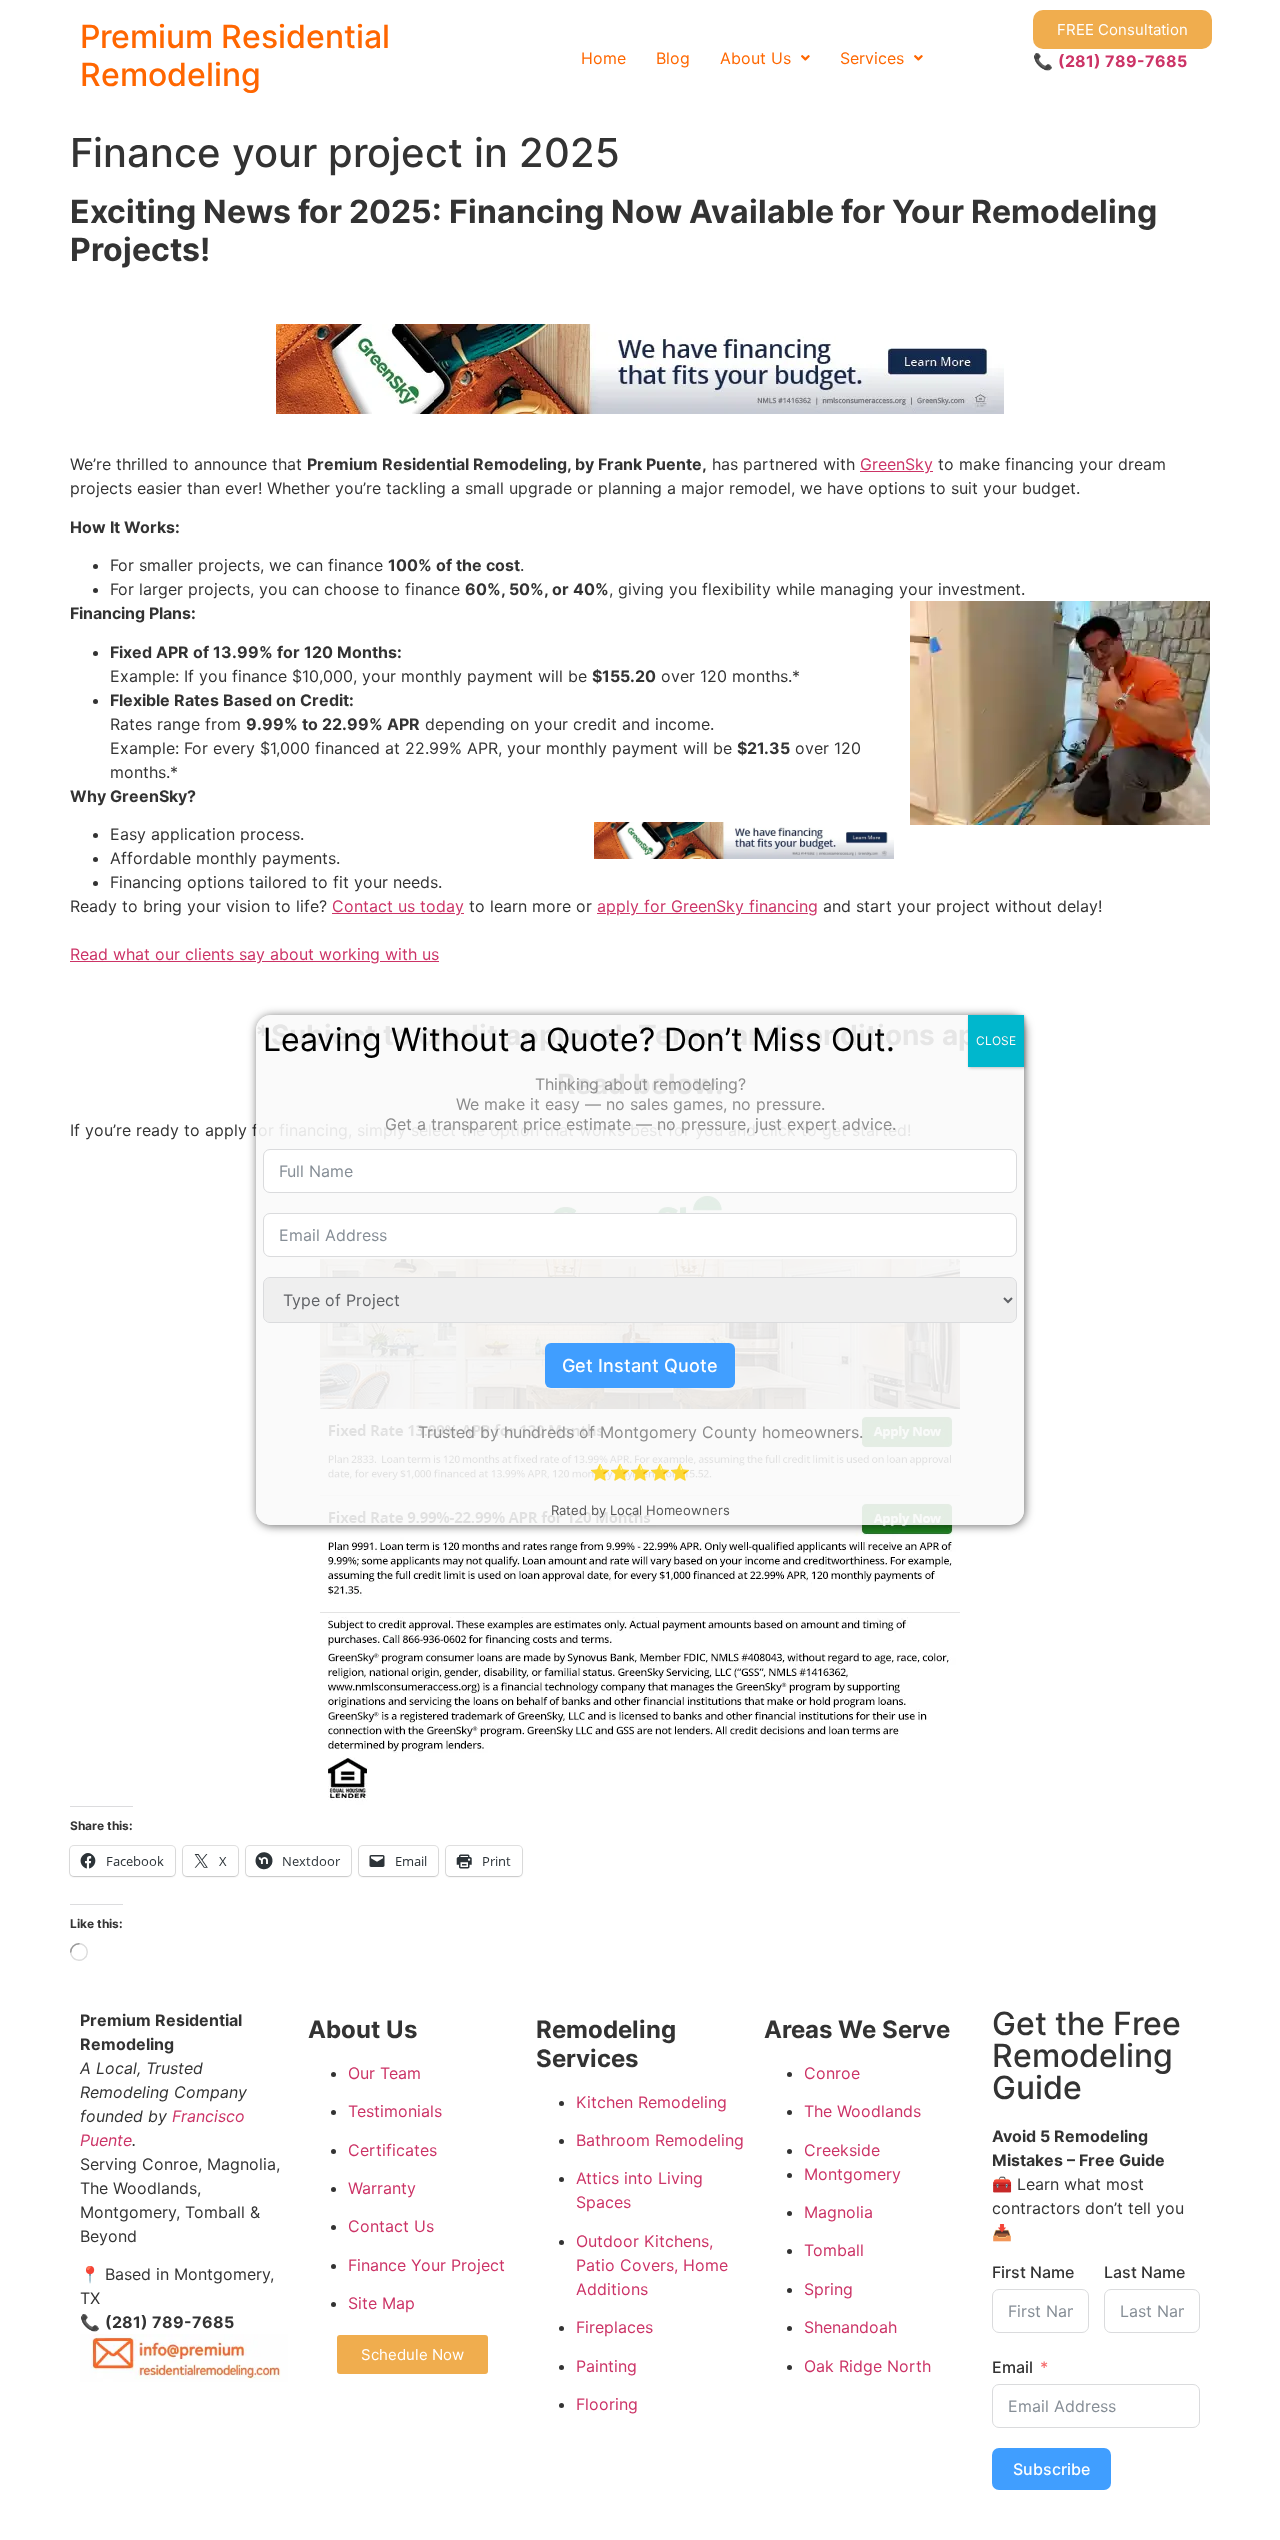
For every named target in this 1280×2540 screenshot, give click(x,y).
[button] (765, 58)
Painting (606, 2366)
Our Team (384, 2073)
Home (603, 58)
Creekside (842, 2150)
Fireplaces (614, 2327)
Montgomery (852, 2174)
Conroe (832, 2073)
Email (1012, 2367)
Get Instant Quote (640, 1365)
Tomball (834, 2250)
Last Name (1144, 2272)
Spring (828, 2289)
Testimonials (395, 2111)
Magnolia (838, 2212)
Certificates (392, 2150)
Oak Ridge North (867, 2366)
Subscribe (1051, 2469)
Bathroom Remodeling (660, 2140)
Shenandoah (850, 2327)
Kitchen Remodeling (651, 2102)
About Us (755, 58)
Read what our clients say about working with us (254, 954)
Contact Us (391, 2226)
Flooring (607, 2404)
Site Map (381, 2303)
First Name (1033, 2272)
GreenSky (896, 464)
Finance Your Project (426, 2265)
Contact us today (398, 906)
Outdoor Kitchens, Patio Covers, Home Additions (652, 2265)
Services (872, 58)
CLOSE (996, 1040)
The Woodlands (862, 2111)
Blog (673, 58)
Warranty (382, 2188)
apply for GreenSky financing (707, 906)
